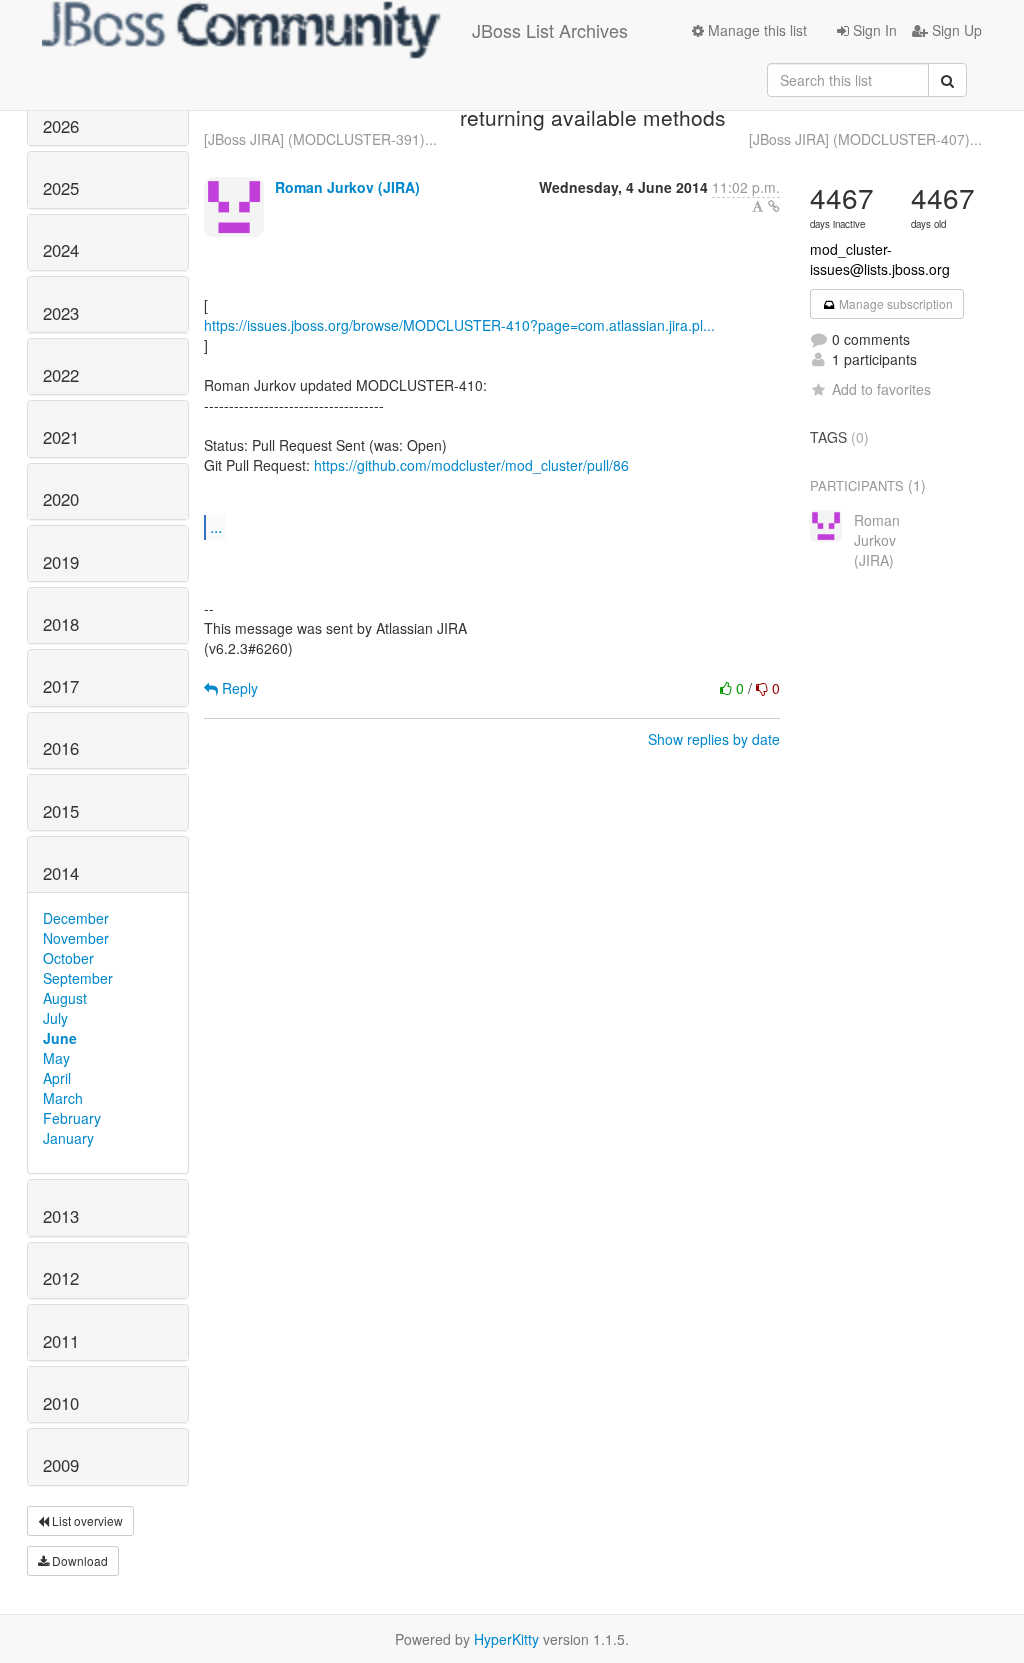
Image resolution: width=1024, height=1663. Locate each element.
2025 (61, 188)
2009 (61, 1465)
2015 (61, 811)
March (63, 1098)
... (216, 526)
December (76, 918)
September (78, 978)
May (56, 1058)
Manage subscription (894, 303)
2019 (61, 562)
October (68, 958)
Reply (238, 688)
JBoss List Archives (550, 30)
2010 (61, 1403)
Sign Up (955, 30)
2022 (61, 375)
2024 (61, 250)
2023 (61, 313)
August (65, 998)
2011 (61, 1341)
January (68, 1138)
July (55, 1018)
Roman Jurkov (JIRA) (347, 187)
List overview (86, 1520)
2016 (61, 748)
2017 (61, 686)
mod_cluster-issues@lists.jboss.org (880, 259)
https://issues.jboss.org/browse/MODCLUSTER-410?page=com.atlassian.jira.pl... (459, 325)
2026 (61, 126)
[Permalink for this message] (774, 206)
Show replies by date (714, 739)
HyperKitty (506, 1639)
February (72, 1118)
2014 (61, 873)
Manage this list (755, 30)
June (60, 1038)
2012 (61, 1278)
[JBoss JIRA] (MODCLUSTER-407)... (865, 139)
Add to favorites (881, 389)
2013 (61, 1216)
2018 (61, 624)
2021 (61, 437)
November (76, 938)
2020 (61, 499)
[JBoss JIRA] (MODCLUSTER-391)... (320, 139)
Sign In (873, 30)
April (57, 1078)
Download (78, 1560)
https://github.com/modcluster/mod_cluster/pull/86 (471, 465)
